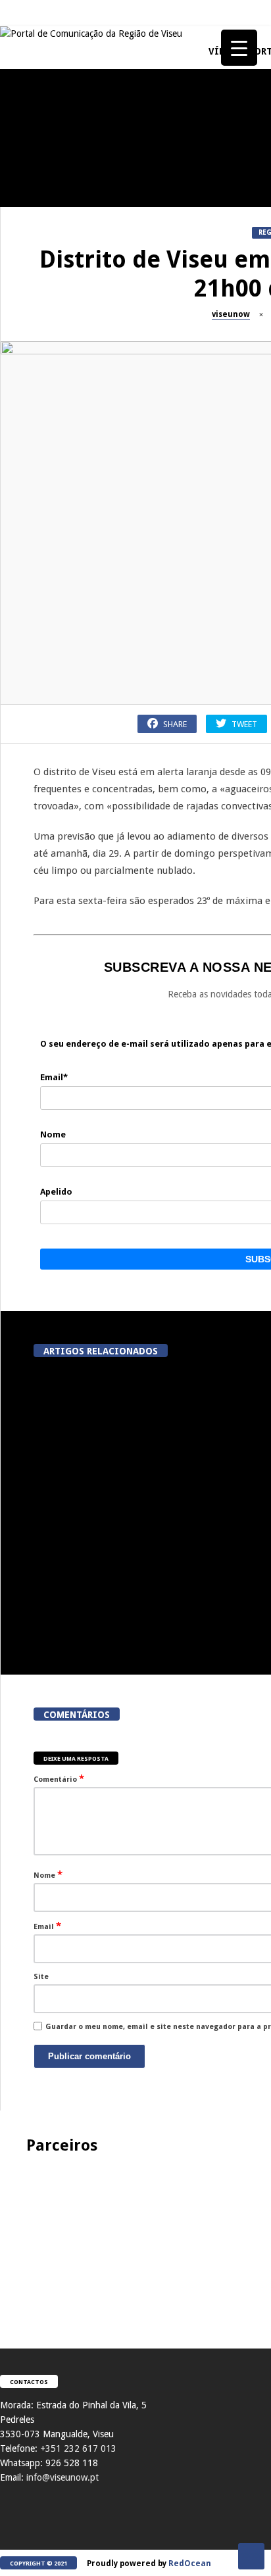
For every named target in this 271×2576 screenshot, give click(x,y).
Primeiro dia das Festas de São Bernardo (72, 1197)
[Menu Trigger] (239, 48)
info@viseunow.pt (62, 2477)
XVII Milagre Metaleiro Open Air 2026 (72, 697)
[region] (135, 2238)
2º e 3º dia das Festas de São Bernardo (73, 1072)
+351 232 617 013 (78, 2448)
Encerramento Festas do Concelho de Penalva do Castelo (73, 317)
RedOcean (190, 2564)
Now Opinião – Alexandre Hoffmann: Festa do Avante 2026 (73, 822)
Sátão (17, 918)
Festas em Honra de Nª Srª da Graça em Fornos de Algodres (72, 572)
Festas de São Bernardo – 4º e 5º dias (72, 947)
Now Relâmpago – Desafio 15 (72, 1316)
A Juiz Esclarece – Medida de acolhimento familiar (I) (72, 186)
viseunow (231, 314)
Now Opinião (31, 793)
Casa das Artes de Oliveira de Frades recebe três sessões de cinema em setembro (101, 1480)
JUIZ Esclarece (33, 157)
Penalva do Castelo (43, 282)
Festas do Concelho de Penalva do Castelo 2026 (73, 447)
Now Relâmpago (36, 1293)
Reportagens (30, 418)
